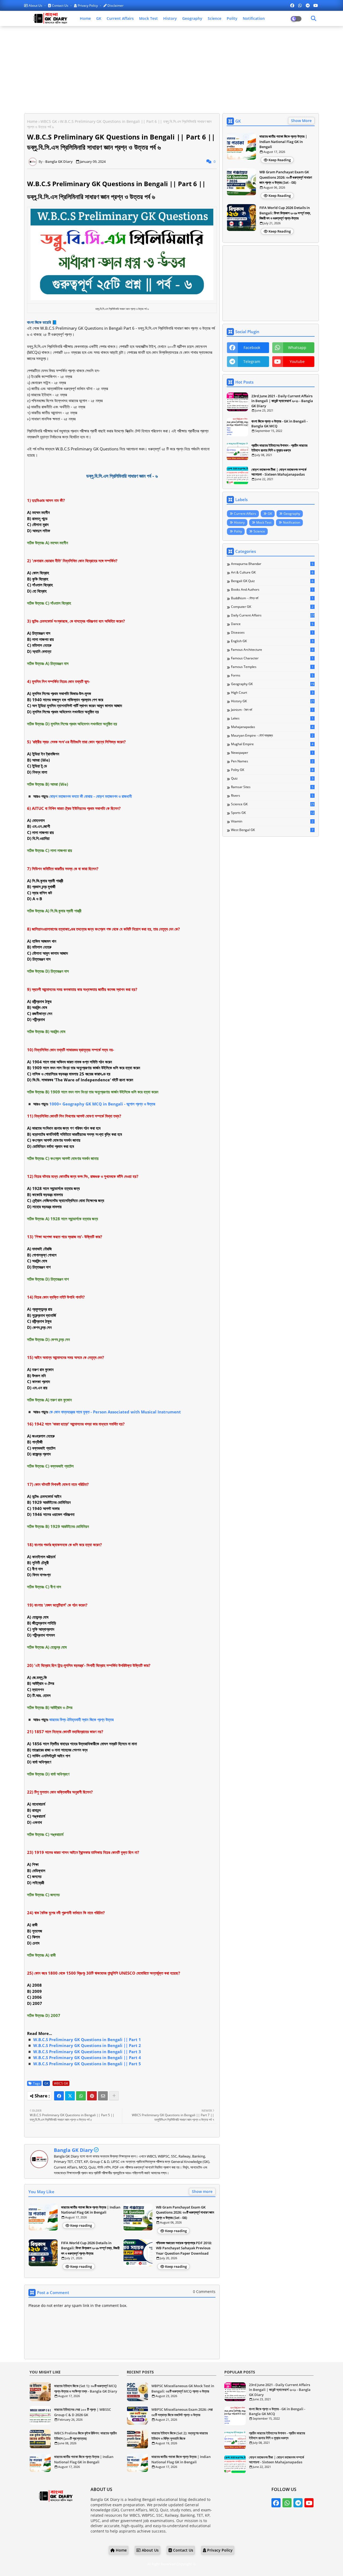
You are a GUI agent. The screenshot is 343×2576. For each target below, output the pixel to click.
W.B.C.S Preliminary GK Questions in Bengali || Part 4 (87, 2057)
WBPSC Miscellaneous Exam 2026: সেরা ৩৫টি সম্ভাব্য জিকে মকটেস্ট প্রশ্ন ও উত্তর (182, 2412)
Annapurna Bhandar (272, 564)
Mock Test (148, 18)
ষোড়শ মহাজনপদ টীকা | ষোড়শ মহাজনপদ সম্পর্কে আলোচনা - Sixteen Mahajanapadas (279, 472)
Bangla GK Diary (73, 2150)
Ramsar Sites (272, 787)
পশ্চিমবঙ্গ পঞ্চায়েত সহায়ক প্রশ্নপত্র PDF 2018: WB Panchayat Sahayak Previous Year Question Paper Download (184, 2248)
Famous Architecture (272, 650)
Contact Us (60, 5)
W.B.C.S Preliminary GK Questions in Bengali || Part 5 (87, 2064)
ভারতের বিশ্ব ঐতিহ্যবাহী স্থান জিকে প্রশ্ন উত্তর (81, 1719)
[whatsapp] (300, 5)
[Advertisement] (171, 69)
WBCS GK (49, 121)
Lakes (272, 718)
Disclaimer (115, 5)
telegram (252, 361)
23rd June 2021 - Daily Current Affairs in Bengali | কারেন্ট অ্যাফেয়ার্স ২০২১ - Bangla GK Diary (282, 401)
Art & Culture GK (272, 572)
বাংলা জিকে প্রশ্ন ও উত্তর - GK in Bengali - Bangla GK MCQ (279, 424)
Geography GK (273, 684)
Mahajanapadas (272, 727)
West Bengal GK (272, 830)
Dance (272, 624)
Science (215, 18)
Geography (192, 18)
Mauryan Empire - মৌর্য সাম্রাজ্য (272, 736)
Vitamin (272, 821)
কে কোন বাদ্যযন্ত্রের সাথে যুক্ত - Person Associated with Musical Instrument (115, 1412)
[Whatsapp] (81, 2096)
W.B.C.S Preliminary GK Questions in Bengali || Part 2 (87, 2045)
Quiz (272, 778)
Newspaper (272, 753)
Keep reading (81, 2225)
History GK (273, 701)
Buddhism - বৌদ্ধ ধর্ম (272, 598)
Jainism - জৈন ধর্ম (272, 710)
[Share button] (114, 2096)
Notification (254, 18)
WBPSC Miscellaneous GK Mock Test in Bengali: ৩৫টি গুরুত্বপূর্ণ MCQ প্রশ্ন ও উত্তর (183, 2388)
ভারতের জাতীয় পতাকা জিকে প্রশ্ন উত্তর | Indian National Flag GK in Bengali (91, 2210)
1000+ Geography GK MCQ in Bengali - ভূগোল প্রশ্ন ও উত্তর (102, 1104)
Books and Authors (272, 590)
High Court (272, 693)
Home (85, 18)
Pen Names (272, 761)
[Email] (103, 2096)
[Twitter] (70, 2096)
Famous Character (272, 658)
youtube (297, 361)
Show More (301, 121)
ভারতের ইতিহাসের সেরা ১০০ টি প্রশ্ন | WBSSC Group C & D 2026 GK (83, 2412)
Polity (232, 18)
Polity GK (272, 770)
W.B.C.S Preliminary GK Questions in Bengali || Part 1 (87, 2040)
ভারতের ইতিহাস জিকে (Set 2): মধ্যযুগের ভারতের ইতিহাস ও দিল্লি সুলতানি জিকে (180, 2436)
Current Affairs (120, 18)
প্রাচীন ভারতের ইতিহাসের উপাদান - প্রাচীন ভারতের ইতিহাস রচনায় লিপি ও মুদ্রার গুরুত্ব (279, 448)
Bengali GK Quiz (272, 581)
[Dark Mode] (314, 19)
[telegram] (308, 5)
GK (99, 18)
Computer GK (272, 607)
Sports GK (273, 813)
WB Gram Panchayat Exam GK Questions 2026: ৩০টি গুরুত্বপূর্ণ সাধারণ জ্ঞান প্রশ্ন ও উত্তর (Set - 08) (185, 2212)
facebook (252, 348)
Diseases (272, 633)
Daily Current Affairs (273, 615)
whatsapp (297, 348)
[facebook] (292, 5)
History (170, 18)
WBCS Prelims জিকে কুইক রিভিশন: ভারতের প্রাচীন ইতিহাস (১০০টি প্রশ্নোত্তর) (85, 2436)
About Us (36, 5)
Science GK (273, 804)
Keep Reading (280, 160)
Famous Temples (272, 667)
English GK (272, 641)
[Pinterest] (92, 2096)
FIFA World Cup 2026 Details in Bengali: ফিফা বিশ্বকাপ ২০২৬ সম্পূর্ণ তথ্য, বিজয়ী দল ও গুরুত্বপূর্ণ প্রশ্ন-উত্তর (90, 2248)
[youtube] (316, 5)
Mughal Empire (272, 744)
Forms (272, 675)
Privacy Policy (88, 5)
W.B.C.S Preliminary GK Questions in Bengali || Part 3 (87, 2052)
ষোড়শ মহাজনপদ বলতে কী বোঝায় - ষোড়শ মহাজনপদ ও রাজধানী (91, 796)
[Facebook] (59, 2096)
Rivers (272, 796)
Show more (202, 2191)
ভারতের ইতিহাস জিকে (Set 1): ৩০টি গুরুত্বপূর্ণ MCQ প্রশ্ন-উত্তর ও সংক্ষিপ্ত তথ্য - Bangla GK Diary (86, 2388)
